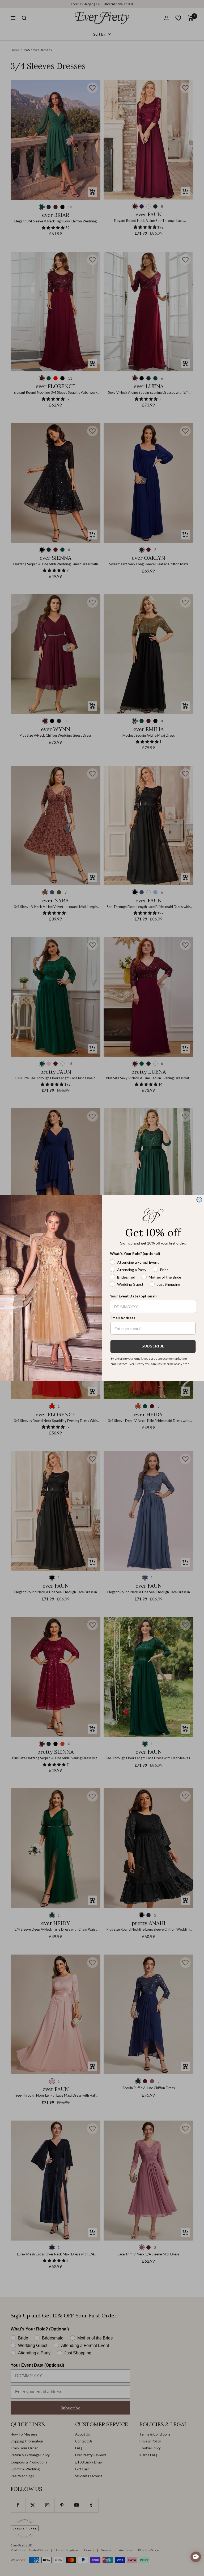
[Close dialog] (199, 1200)
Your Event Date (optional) (133, 1296)
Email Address (123, 1318)
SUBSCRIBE (153, 1347)
